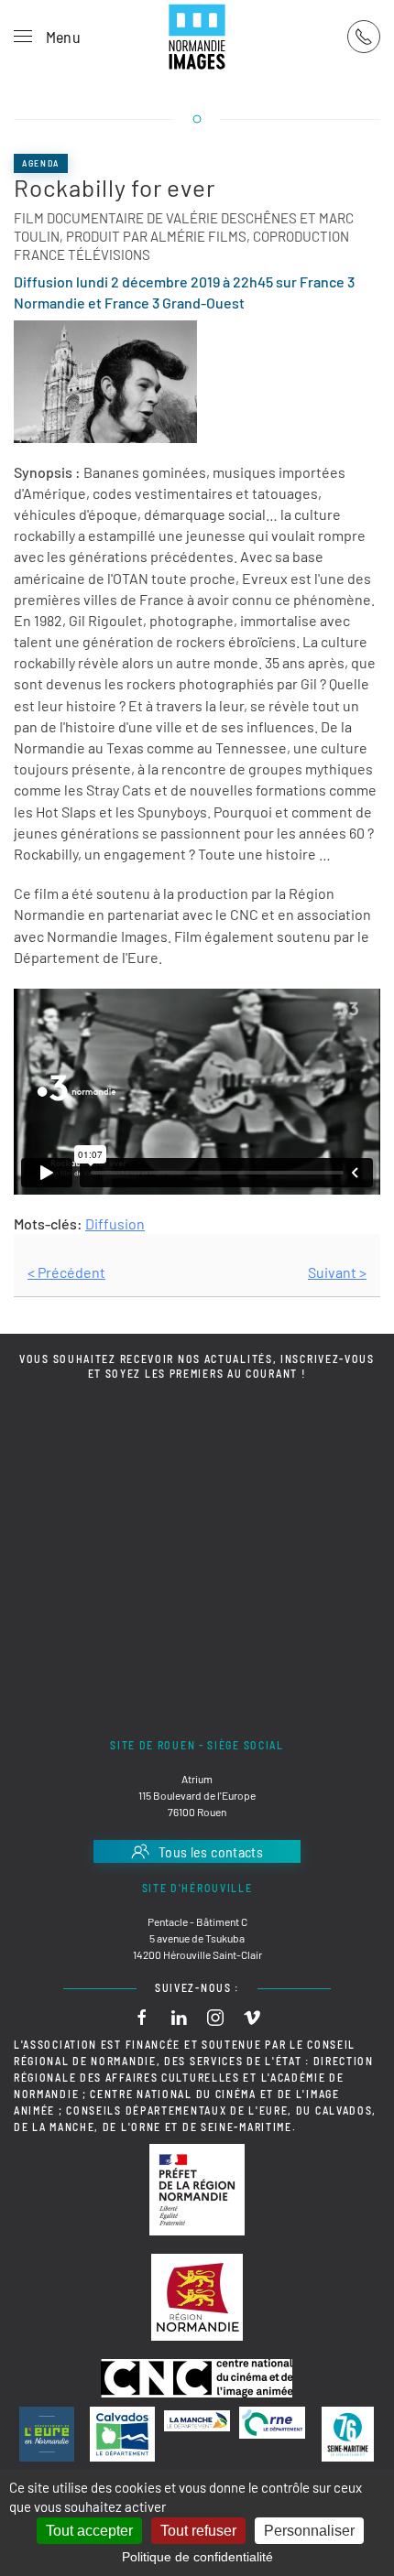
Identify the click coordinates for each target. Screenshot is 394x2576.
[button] (47, 37)
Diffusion (115, 1223)
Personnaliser (309, 2531)
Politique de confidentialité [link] (197, 2557)
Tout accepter (89, 2531)
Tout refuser (198, 2531)
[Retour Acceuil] (197, 37)
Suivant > (337, 1272)
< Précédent (66, 1272)
